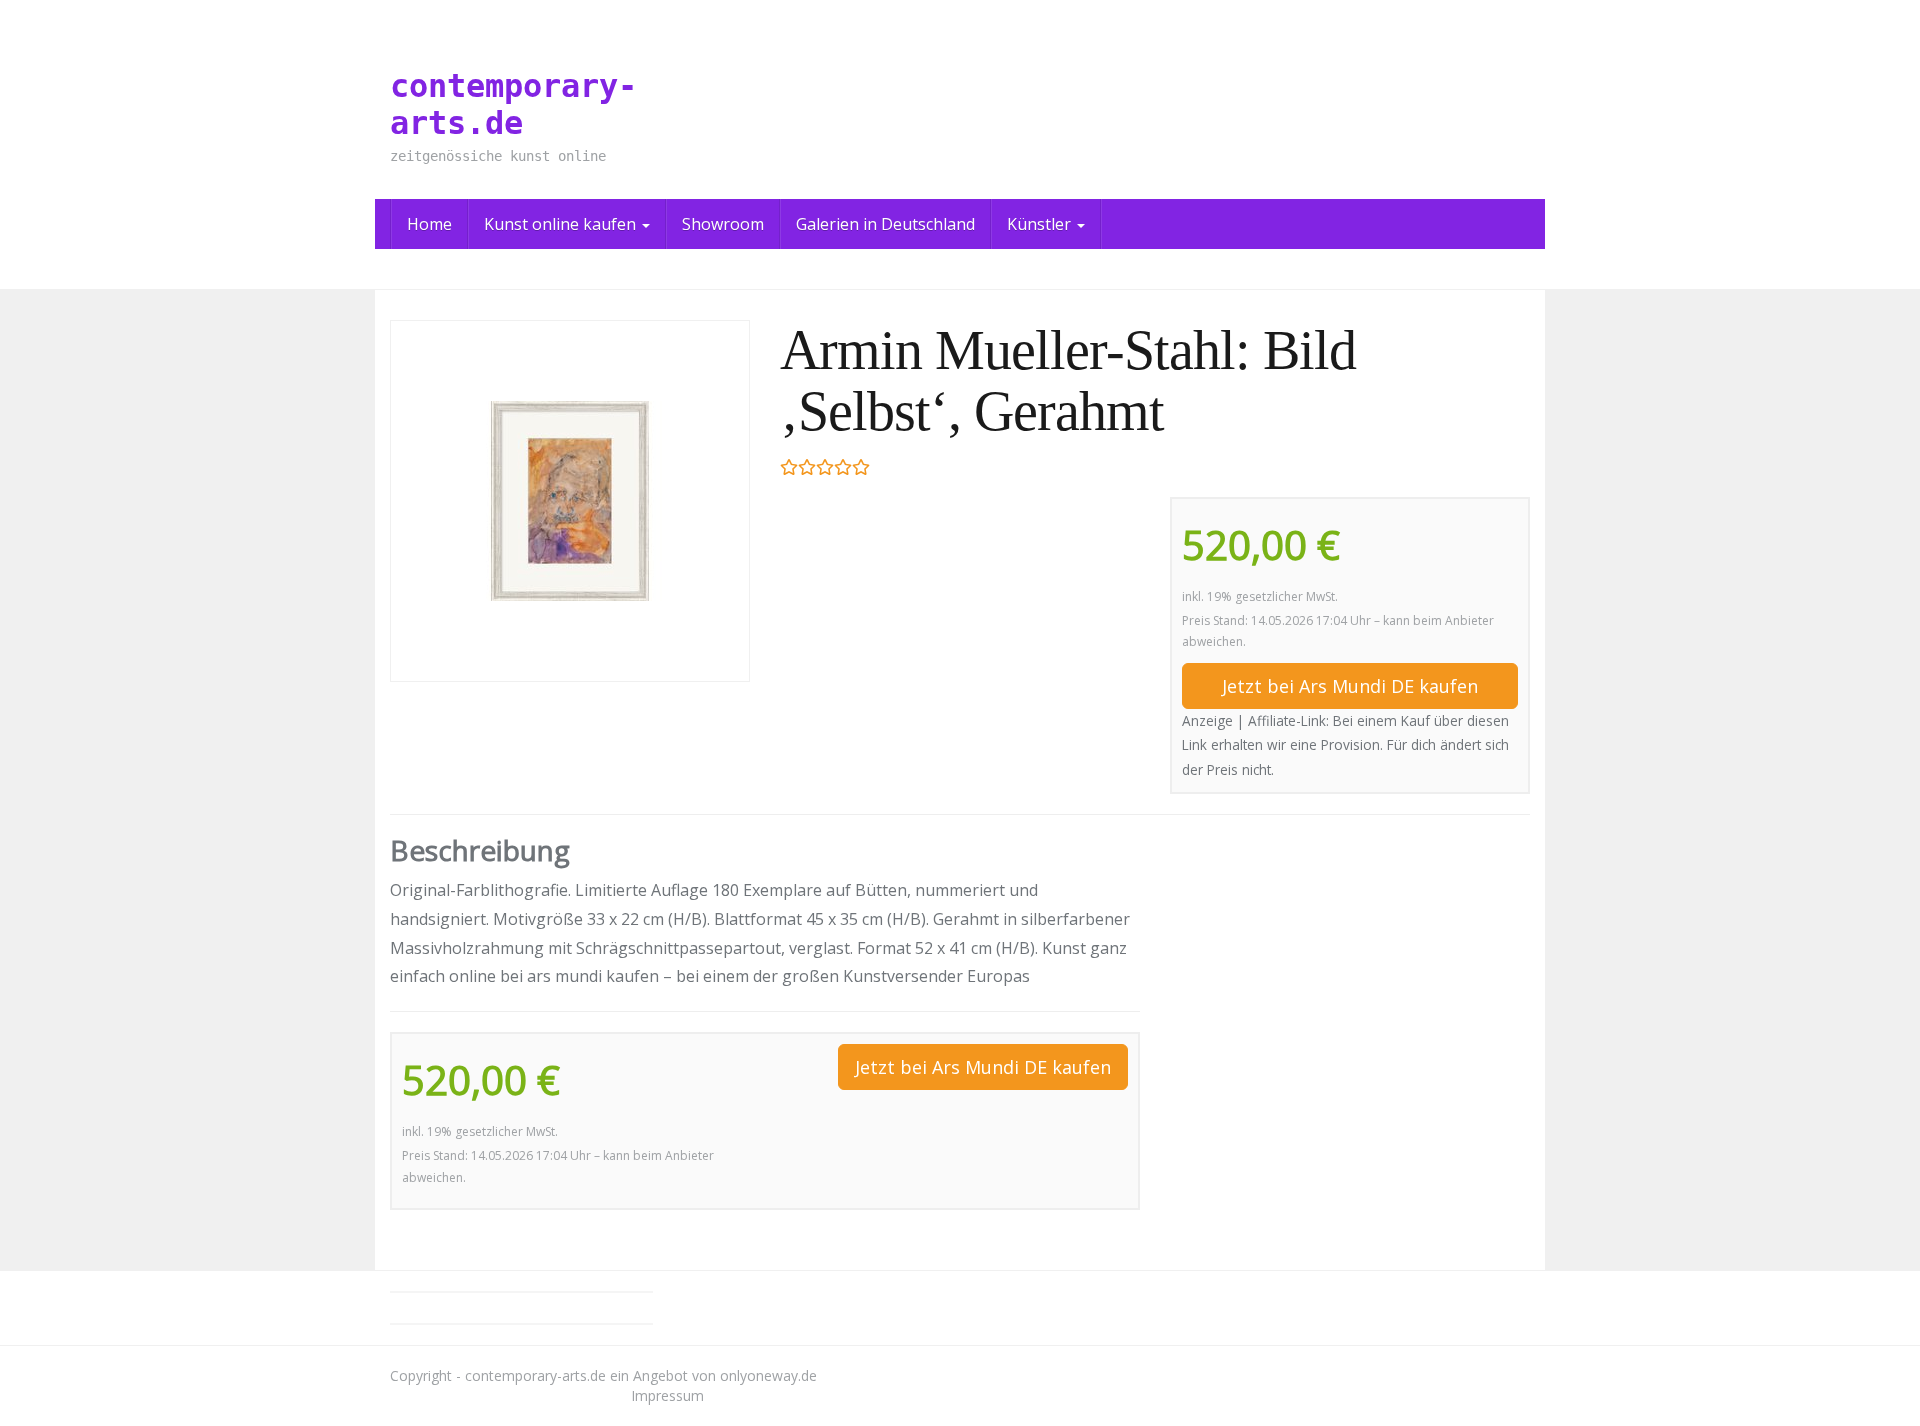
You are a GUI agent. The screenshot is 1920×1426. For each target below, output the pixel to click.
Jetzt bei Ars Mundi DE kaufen (1350, 686)
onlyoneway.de (768, 1375)
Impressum (667, 1395)
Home (429, 224)
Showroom (723, 224)
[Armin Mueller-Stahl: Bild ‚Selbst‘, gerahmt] (570, 501)
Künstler (1041, 224)
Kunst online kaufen (562, 224)
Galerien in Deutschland (885, 224)
